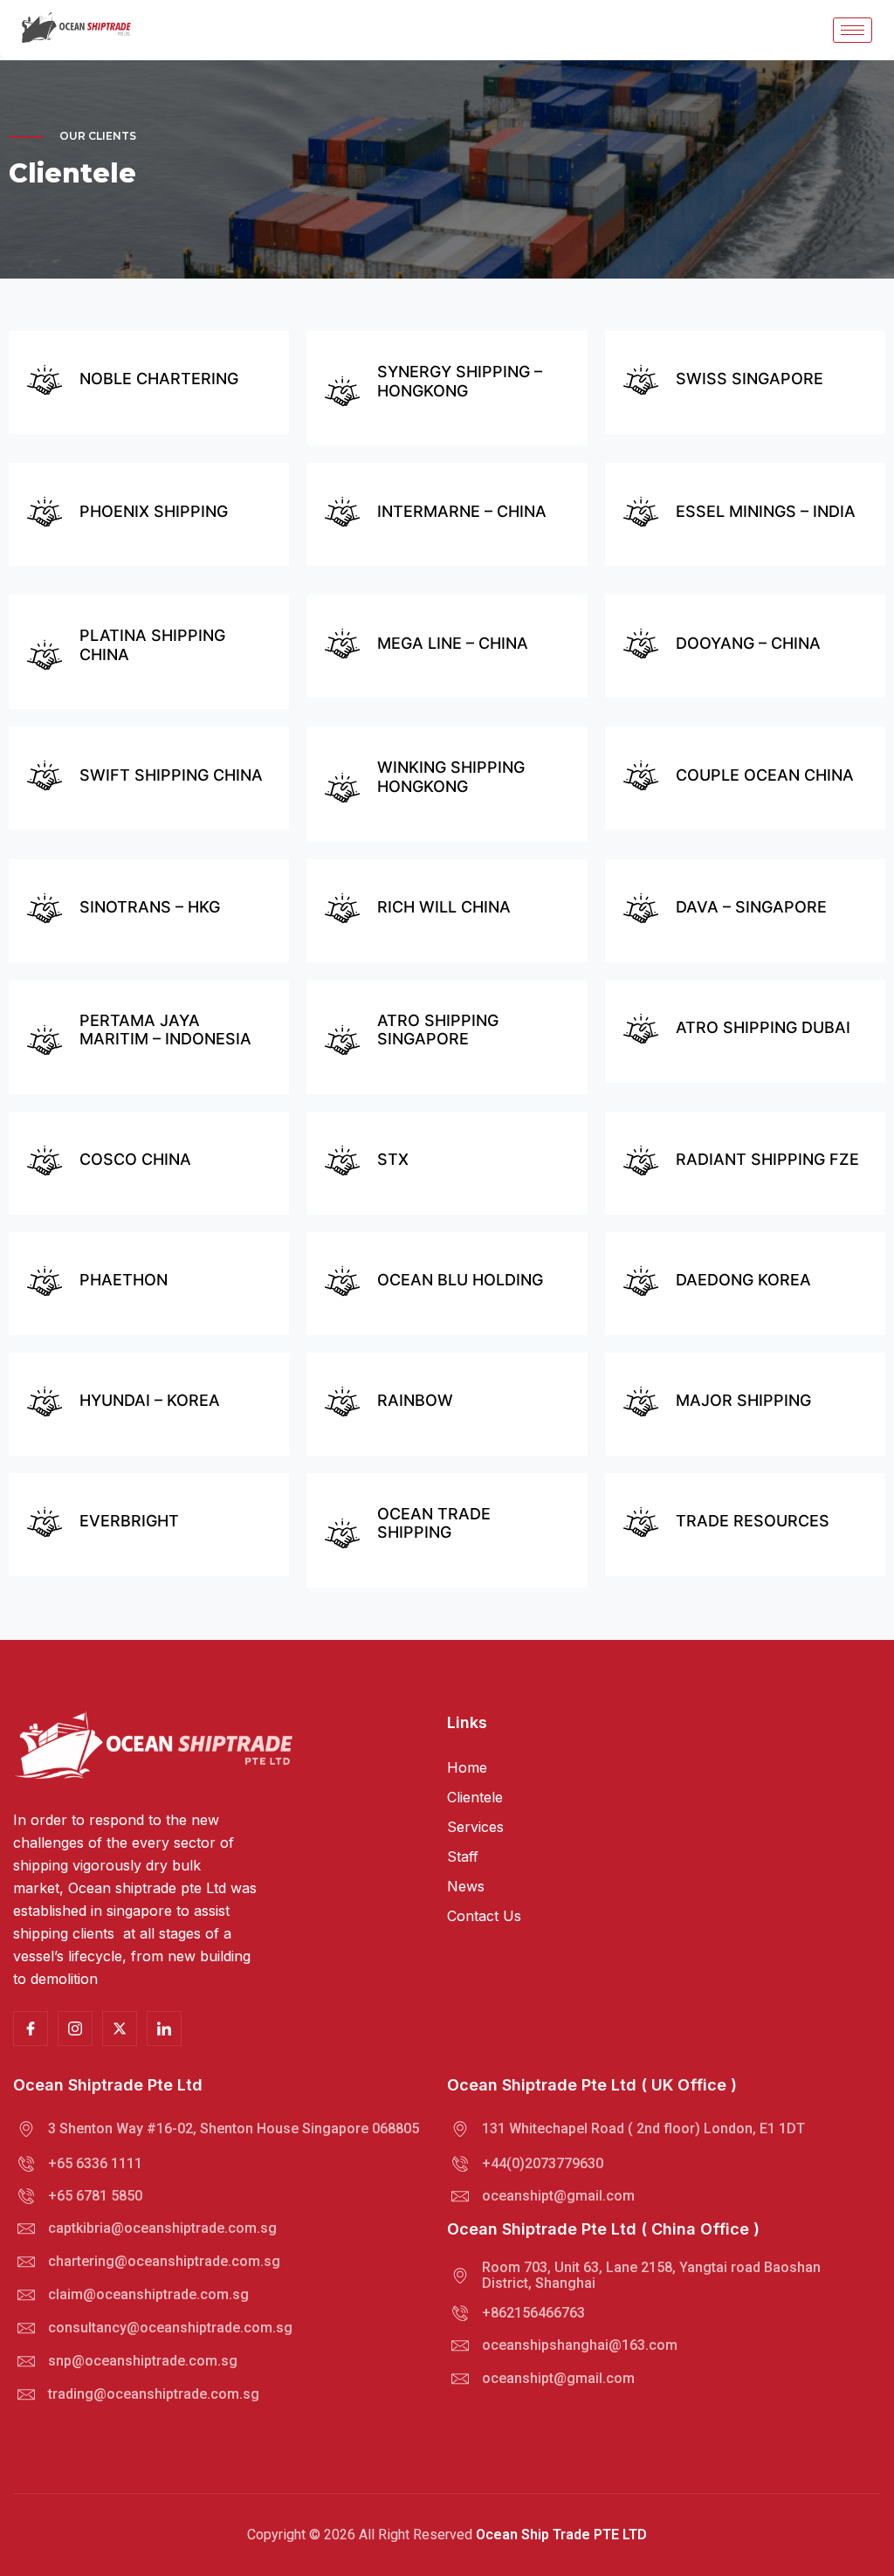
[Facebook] (164, 2028)
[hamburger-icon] (853, 30)
